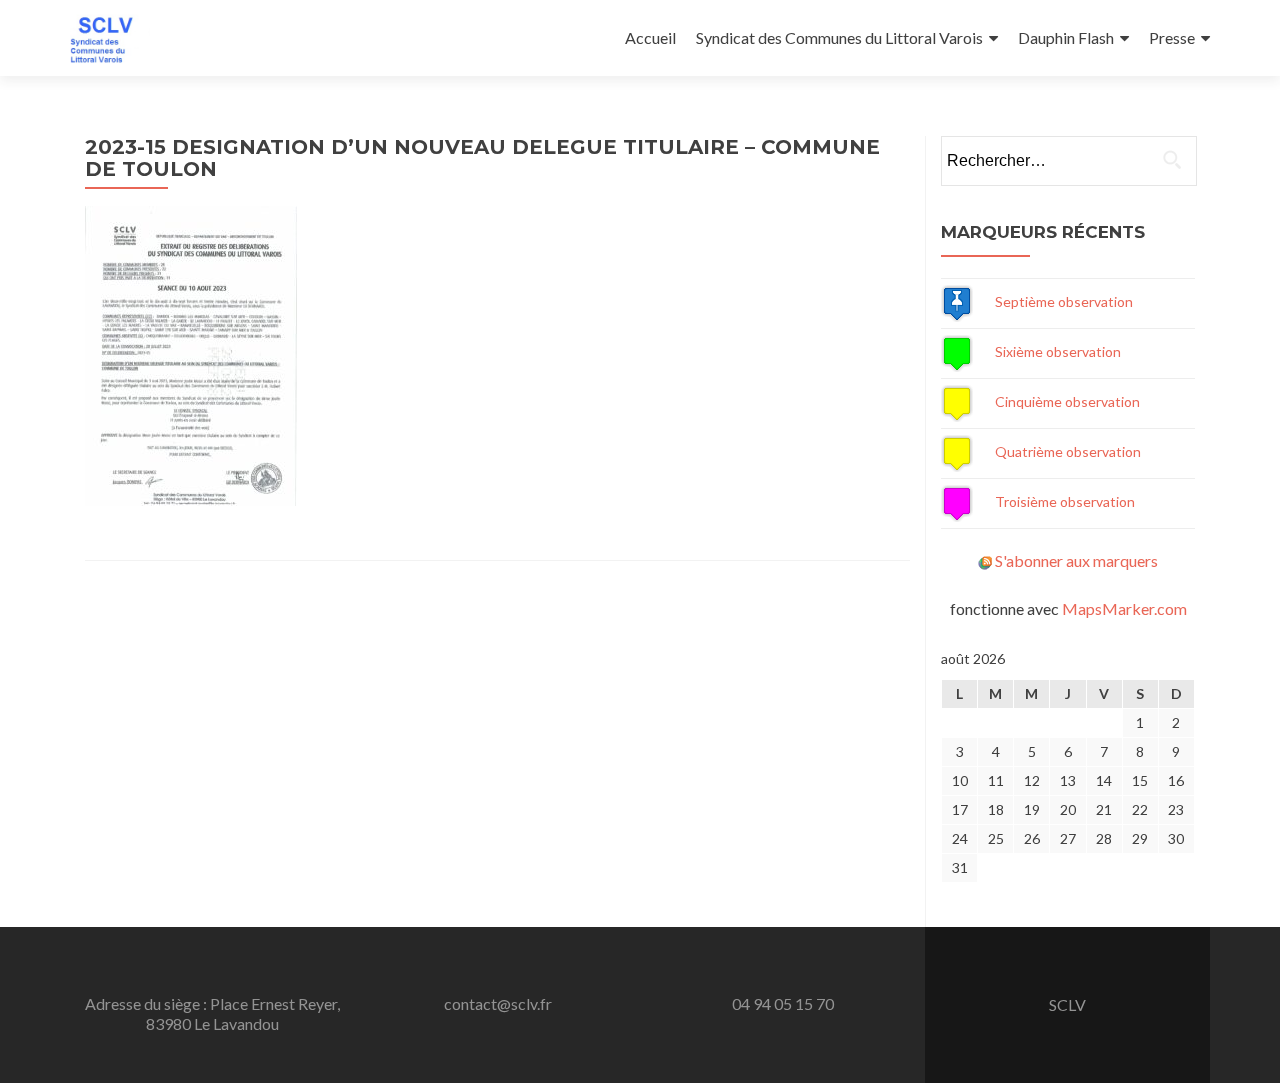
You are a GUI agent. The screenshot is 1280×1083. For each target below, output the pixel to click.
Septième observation (1064, 301)
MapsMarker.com (1124, 608)
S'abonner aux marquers (1076, 560)
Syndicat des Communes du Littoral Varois (839, 37)
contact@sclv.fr (498, 1003)
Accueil (650, 37)
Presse (1172, 37)
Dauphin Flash (1066, 37)
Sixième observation (1058, 351)
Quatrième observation (1068, 451)
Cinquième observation (1067, 401)
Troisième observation (1065, 501)
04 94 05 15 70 (783, 1003)
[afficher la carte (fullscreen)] (957, 301)
